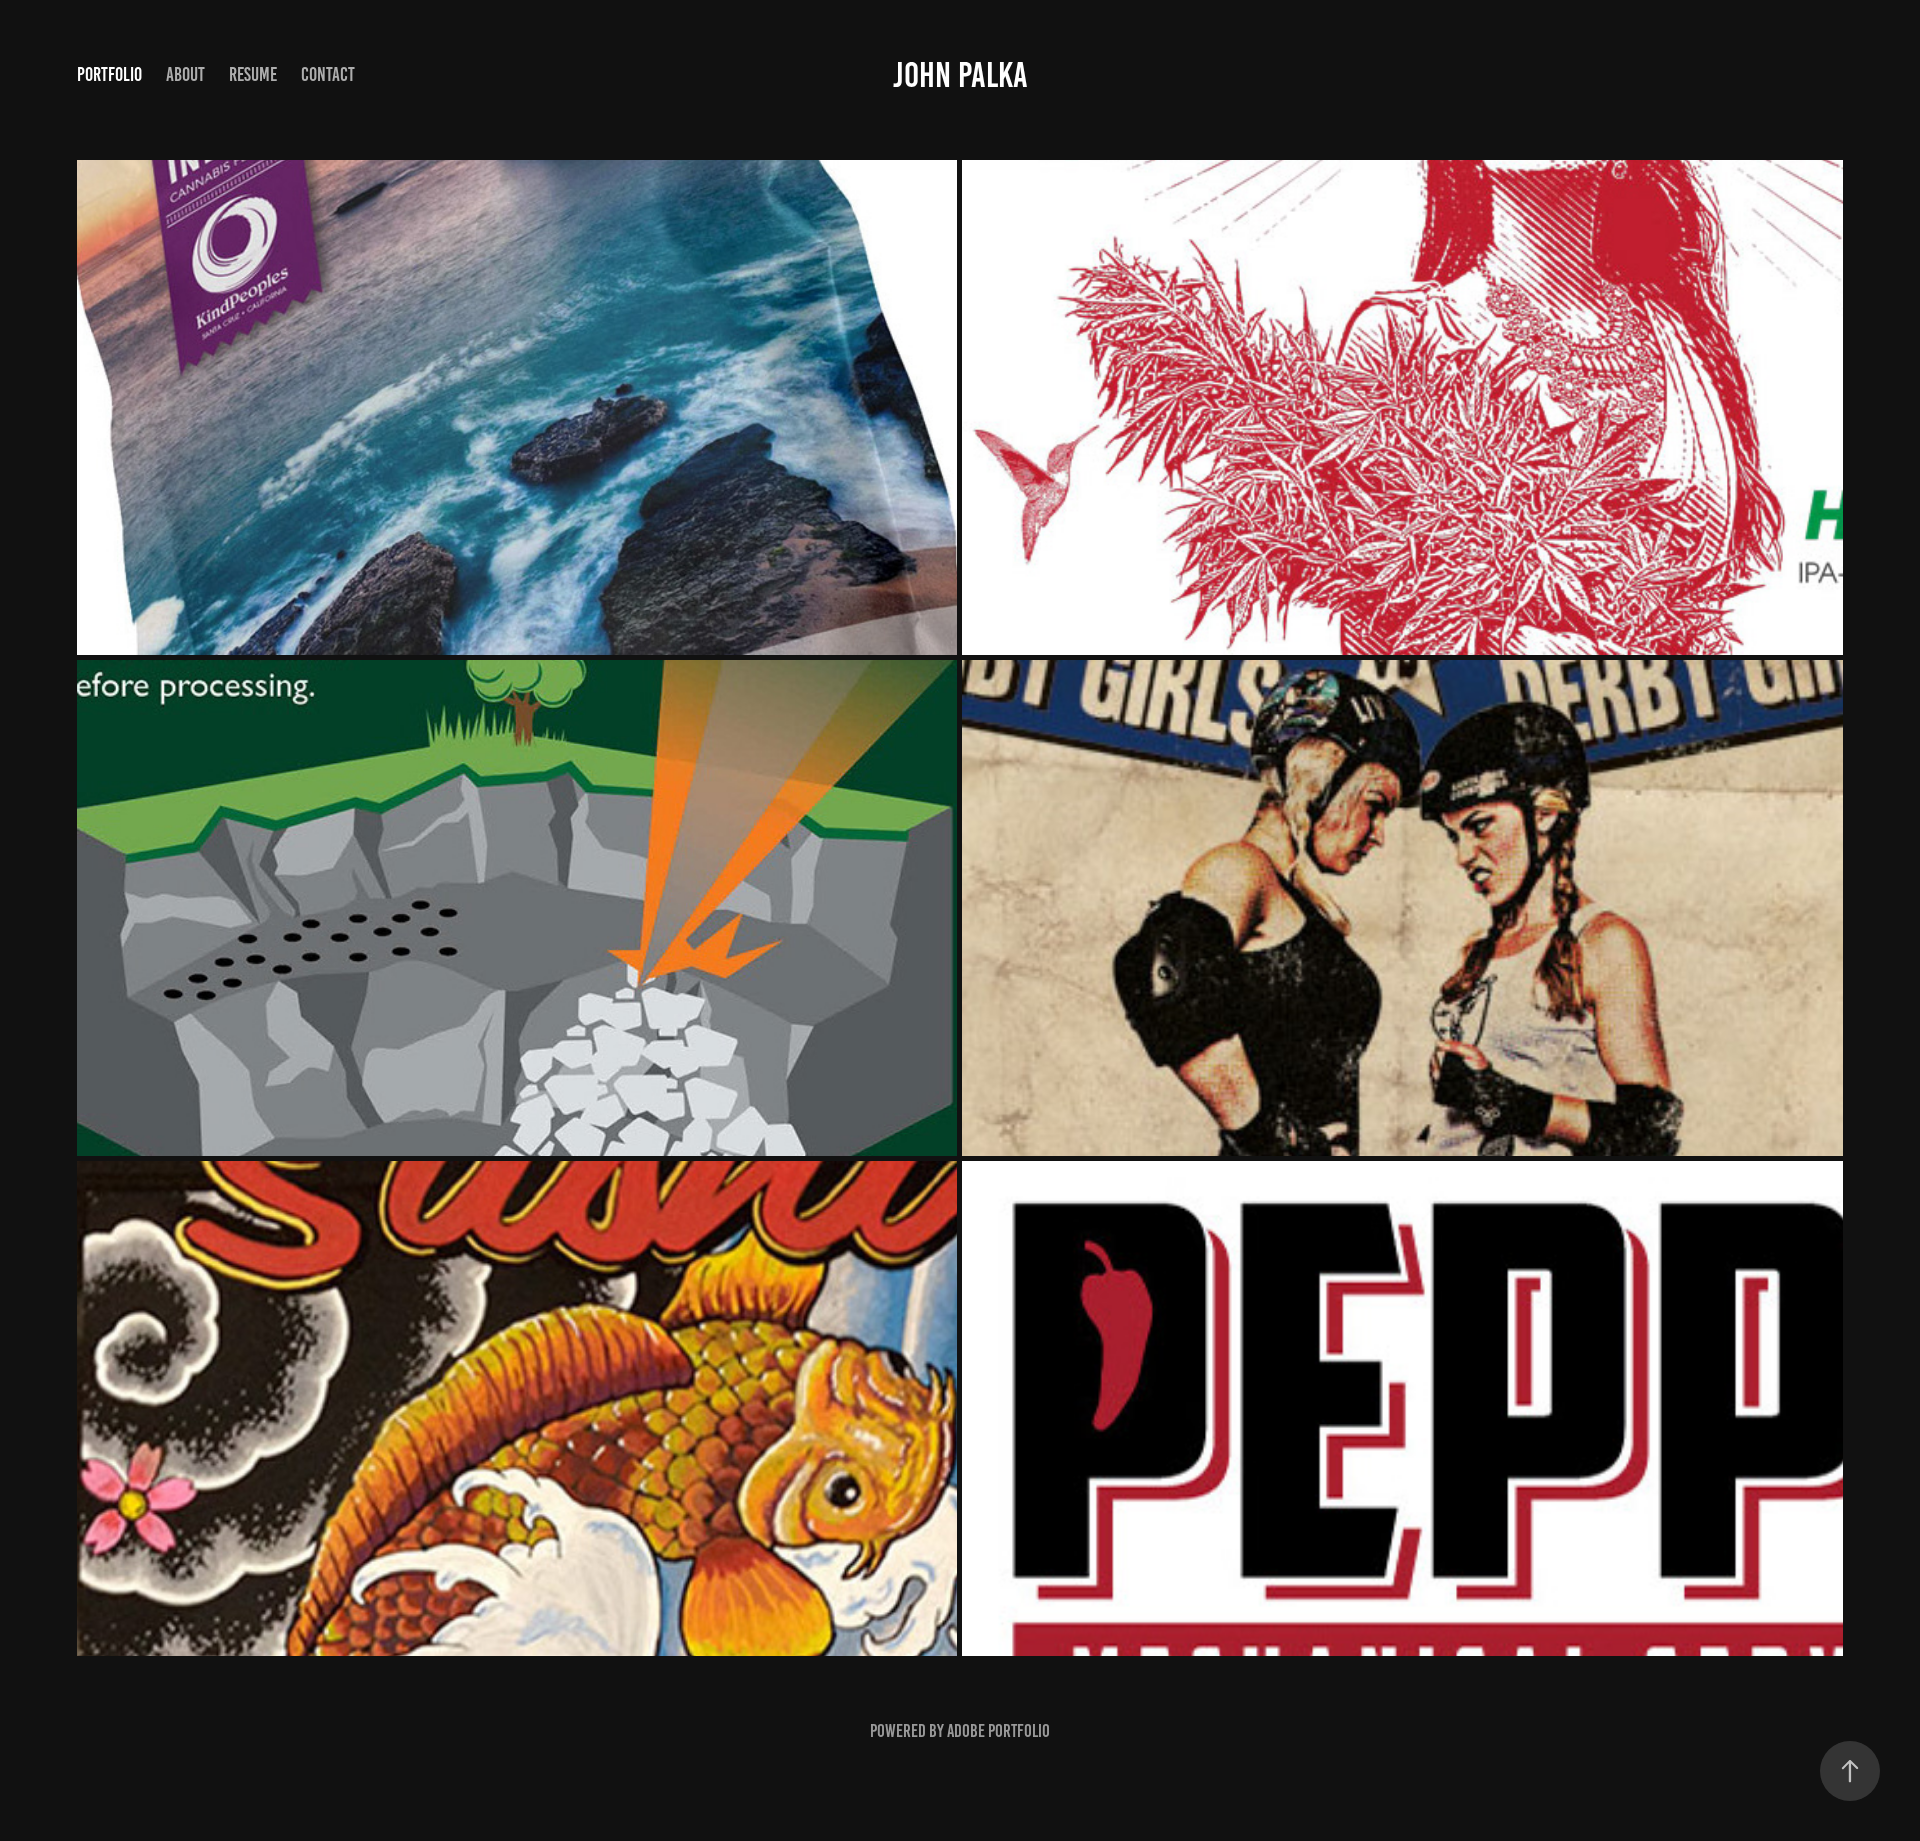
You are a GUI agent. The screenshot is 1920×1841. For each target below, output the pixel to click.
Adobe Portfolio (998, 1731)
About (185, 74)
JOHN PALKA (960, 75)
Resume (253, 74)
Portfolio (109, 74)
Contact (328, 74)
